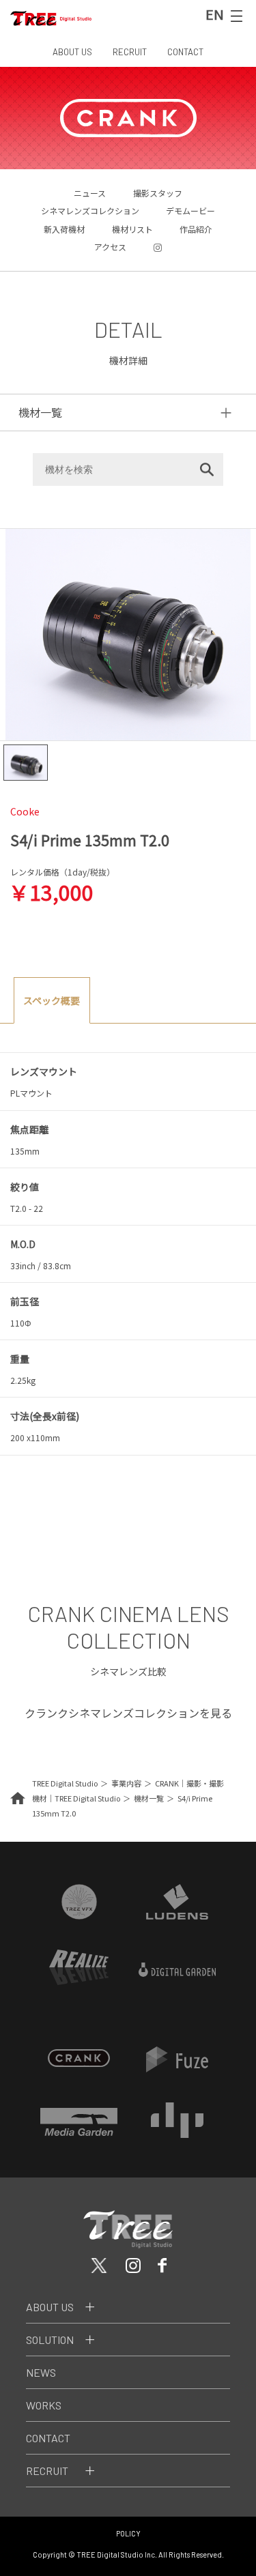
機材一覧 (149, 1798)
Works (44, 2405)
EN (215, 14)
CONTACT (185, 52)
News (41, 2372)
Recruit (47, 2471)
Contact (48, 2438)
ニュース (90, 193)
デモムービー (190, 211)
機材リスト (132, 229)
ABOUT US (72, 52)
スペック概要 (52, 1000)
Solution (50, 2340)
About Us (50, 2307)
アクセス (110, 247)
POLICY (128, 2533)
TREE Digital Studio (65, 1783)
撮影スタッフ (158, 193)
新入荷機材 (64, 229)
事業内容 (126, 1783)
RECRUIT (130, 52)
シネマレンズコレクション (90, 211)
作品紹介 (196, 229)
